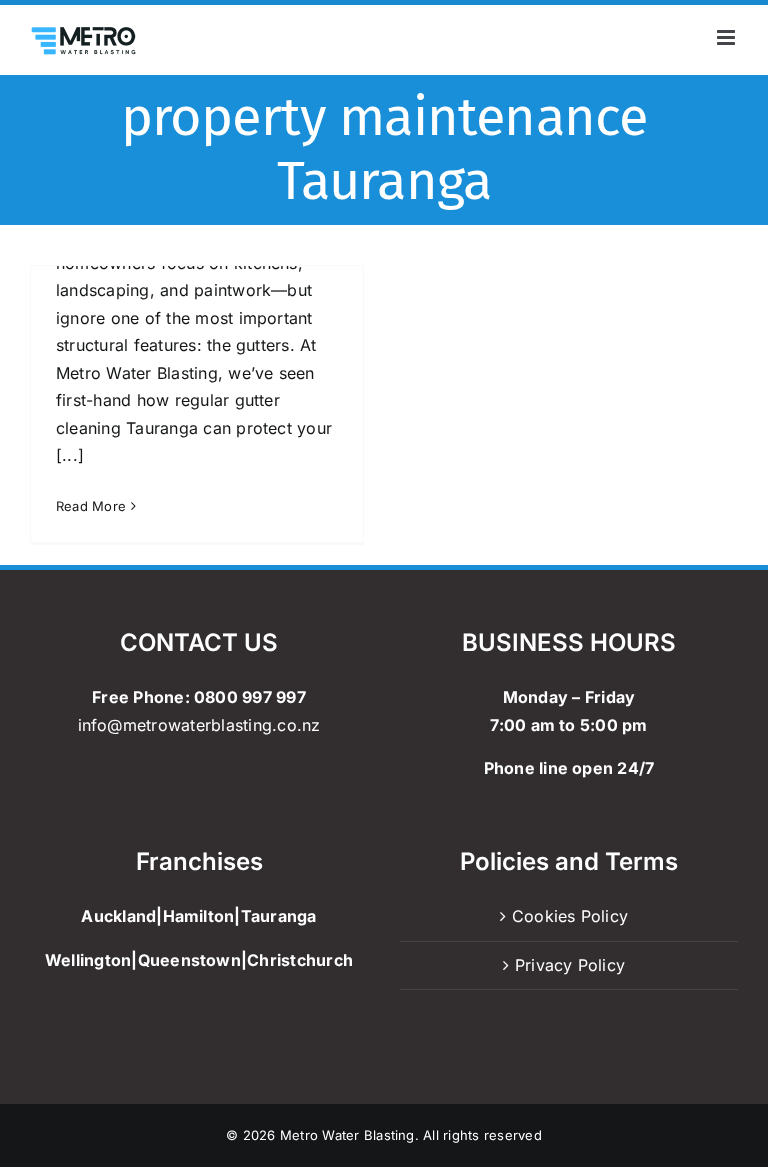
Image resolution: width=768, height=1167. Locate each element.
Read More (91, 506)
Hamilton (199, 916)
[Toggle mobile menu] (727, 37)
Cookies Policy (570, 916)
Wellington (88, 960)
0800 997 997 (250, 697)
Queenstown (189, 960)
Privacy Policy (570, 965)
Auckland (118, 916)
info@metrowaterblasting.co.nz (199, 725)
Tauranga (279, 916)
